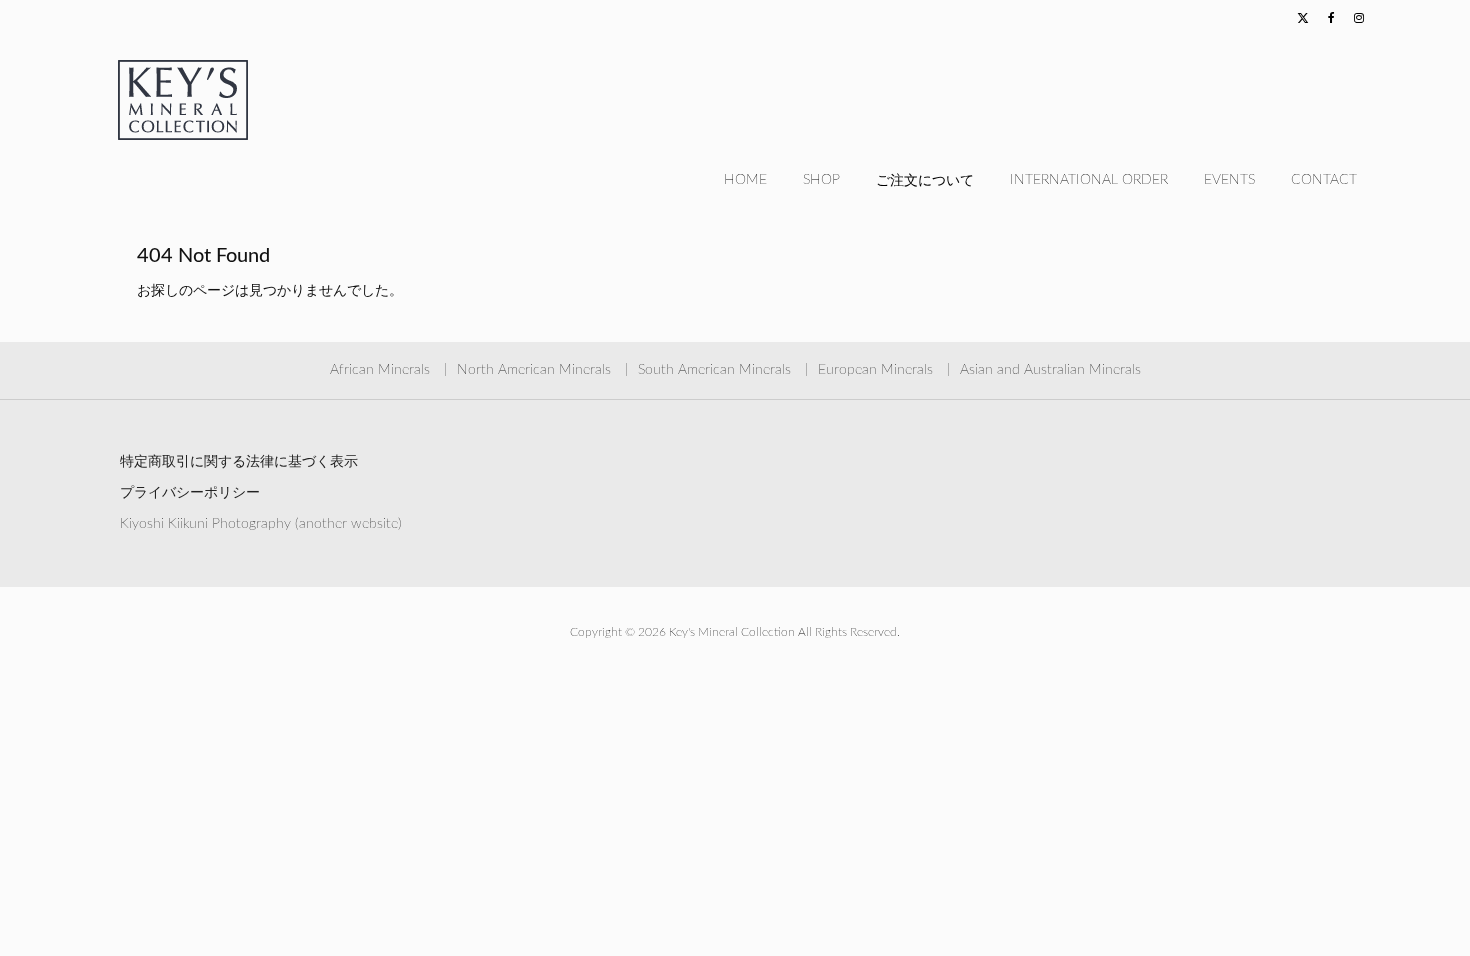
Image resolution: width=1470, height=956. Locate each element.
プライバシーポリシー (190, 493)
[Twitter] (1303, 19)
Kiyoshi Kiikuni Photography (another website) (261, 524)
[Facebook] (1331, 19)
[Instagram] (1359, 19)
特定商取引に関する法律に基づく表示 (239, 462)
